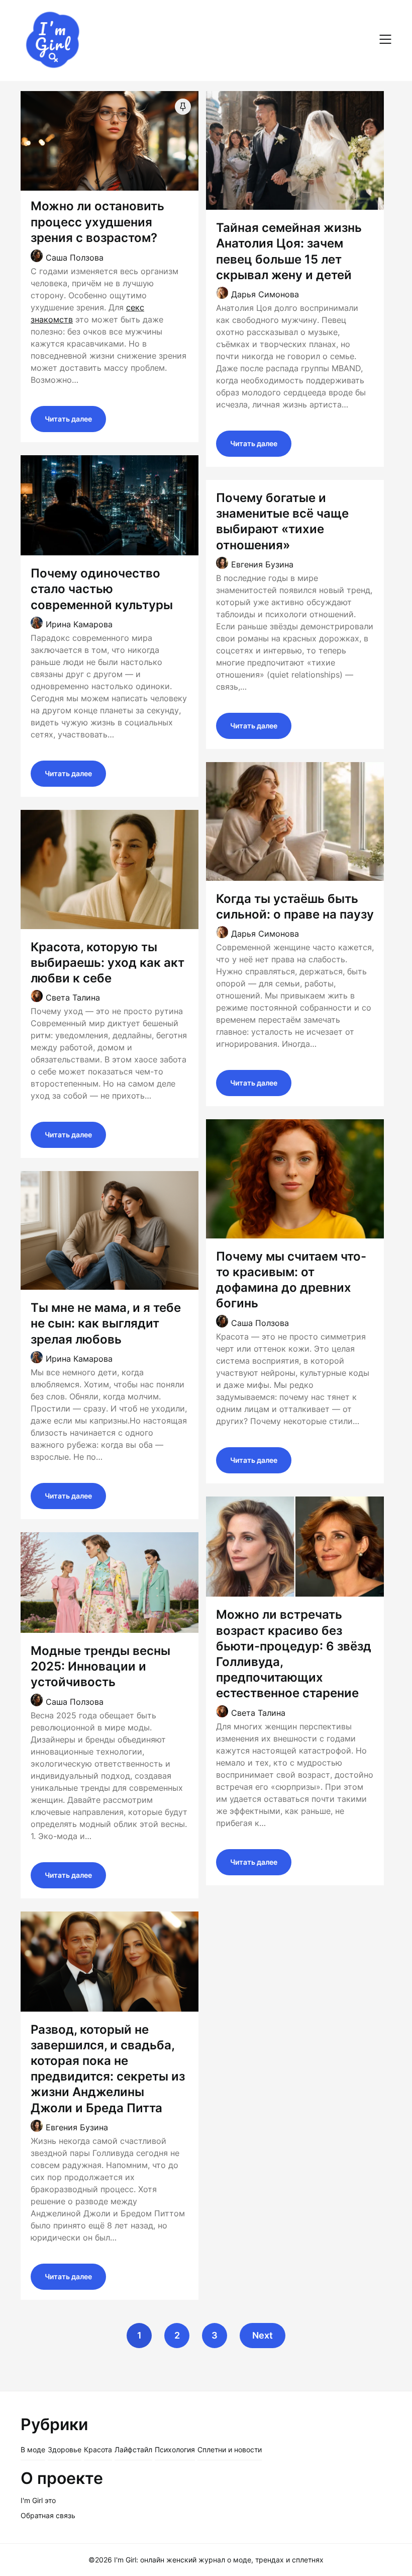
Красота (98, 2449)
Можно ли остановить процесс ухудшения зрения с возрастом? (97, 222)
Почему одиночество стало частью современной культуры (102, 589)
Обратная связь (48, 2515)
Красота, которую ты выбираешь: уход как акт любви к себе (108, 963)
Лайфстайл (133, 2449)
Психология (175, 2449)
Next (263, 2335)
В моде (33, 2449)
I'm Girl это (38, 2500)
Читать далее (68, 419)
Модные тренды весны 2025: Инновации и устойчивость (100, 1666)
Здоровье (65, 2449)
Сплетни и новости (230, 2449)
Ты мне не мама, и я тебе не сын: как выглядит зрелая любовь (106, 1323)
